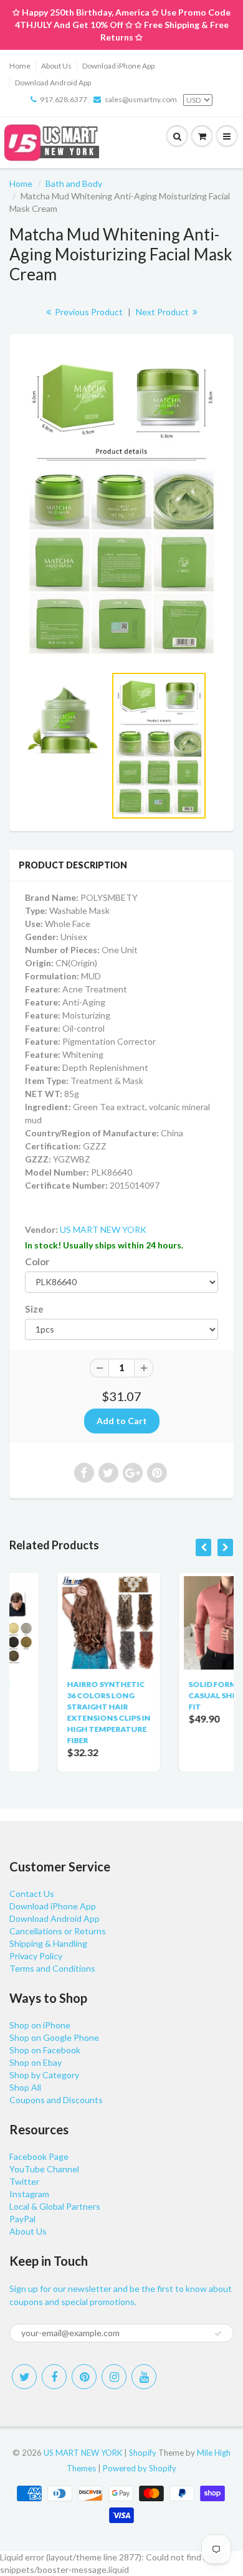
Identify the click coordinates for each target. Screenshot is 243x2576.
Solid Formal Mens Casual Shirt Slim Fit (186, 1695)
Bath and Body (74, 183)
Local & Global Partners (55, 2206)
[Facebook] (54, 2377)
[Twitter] (24, 2377)
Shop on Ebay (36, 2062)
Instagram (29, 2194)
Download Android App (53, 83)
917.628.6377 (64, 99)
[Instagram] (114, 2377)
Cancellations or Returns (58, 1931)
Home (20, 66)
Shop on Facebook (45, 2050)
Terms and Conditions (52, 1968)
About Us (56, 66)
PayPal (22, 2219)
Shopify (143, 2453)
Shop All (25, 2087)
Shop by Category (44, 2075)
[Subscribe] (218, 2334)
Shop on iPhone (40, 2025)
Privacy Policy (36, 1956)
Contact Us (32, 1894)
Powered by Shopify (140, 2468)
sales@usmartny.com (141, 99)
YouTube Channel (44, 2169)
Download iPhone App (118, 66)
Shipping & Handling (48, 1943)
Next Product (163, 312)
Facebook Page (39, 2156)
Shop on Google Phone (54, 2037)
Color (37, 1262)
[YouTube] (144, 2377)
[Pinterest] (84, 2377)
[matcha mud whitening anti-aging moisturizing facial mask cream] (121, 506)
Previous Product (88, 312)
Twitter (24, 2181)
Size (34, 1309)
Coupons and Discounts (56, 2100)
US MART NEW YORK (103, 1229)
